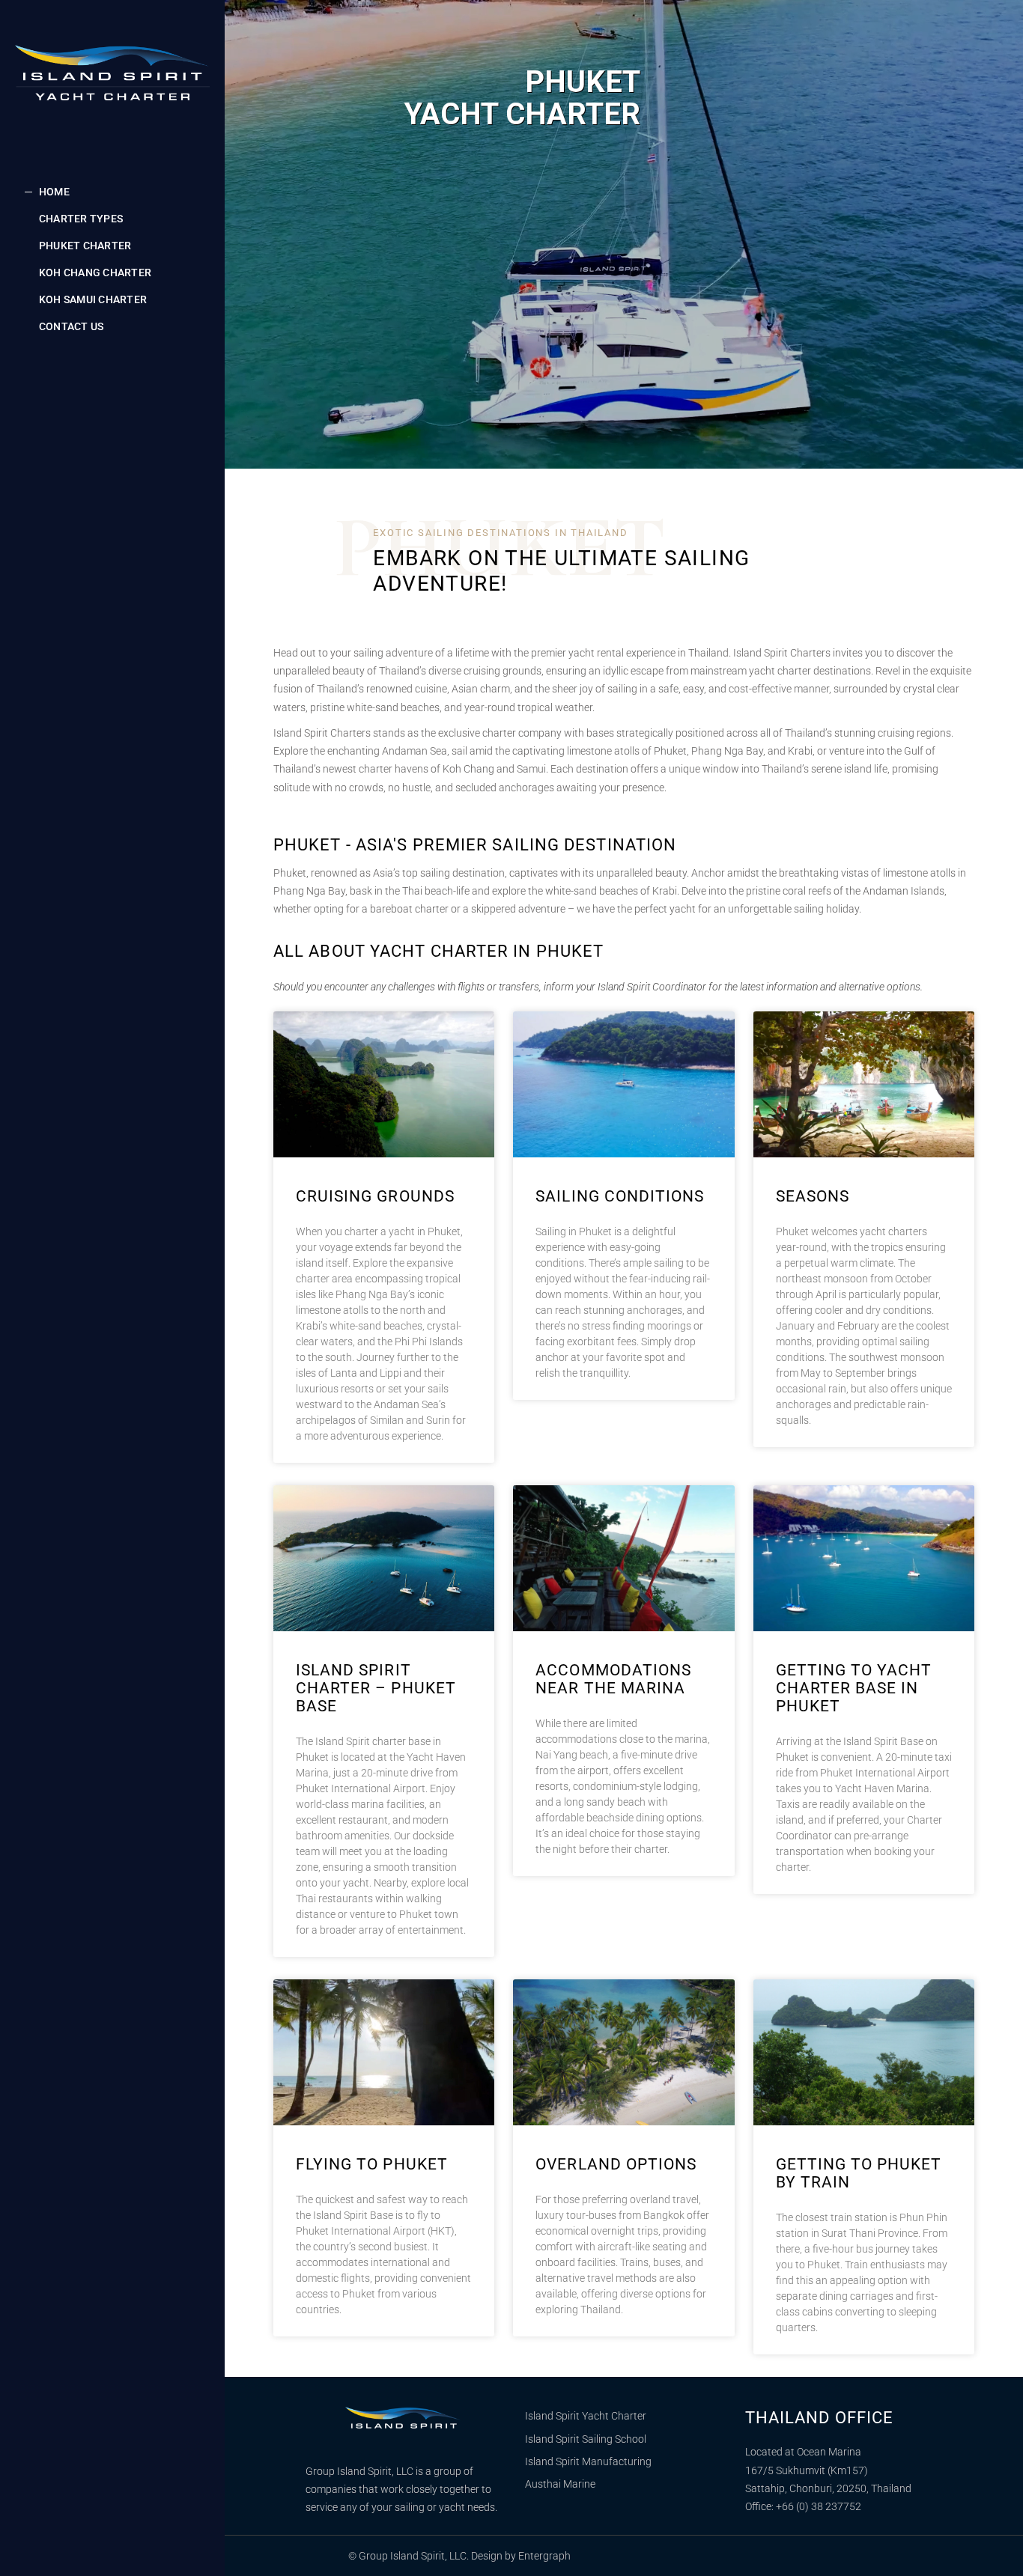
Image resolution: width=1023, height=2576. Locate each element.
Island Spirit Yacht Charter (586, 2416)
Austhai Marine (560, 2484)
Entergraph (544, 2556)
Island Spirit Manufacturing (588, 2461)
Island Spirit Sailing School (586, 2439)
